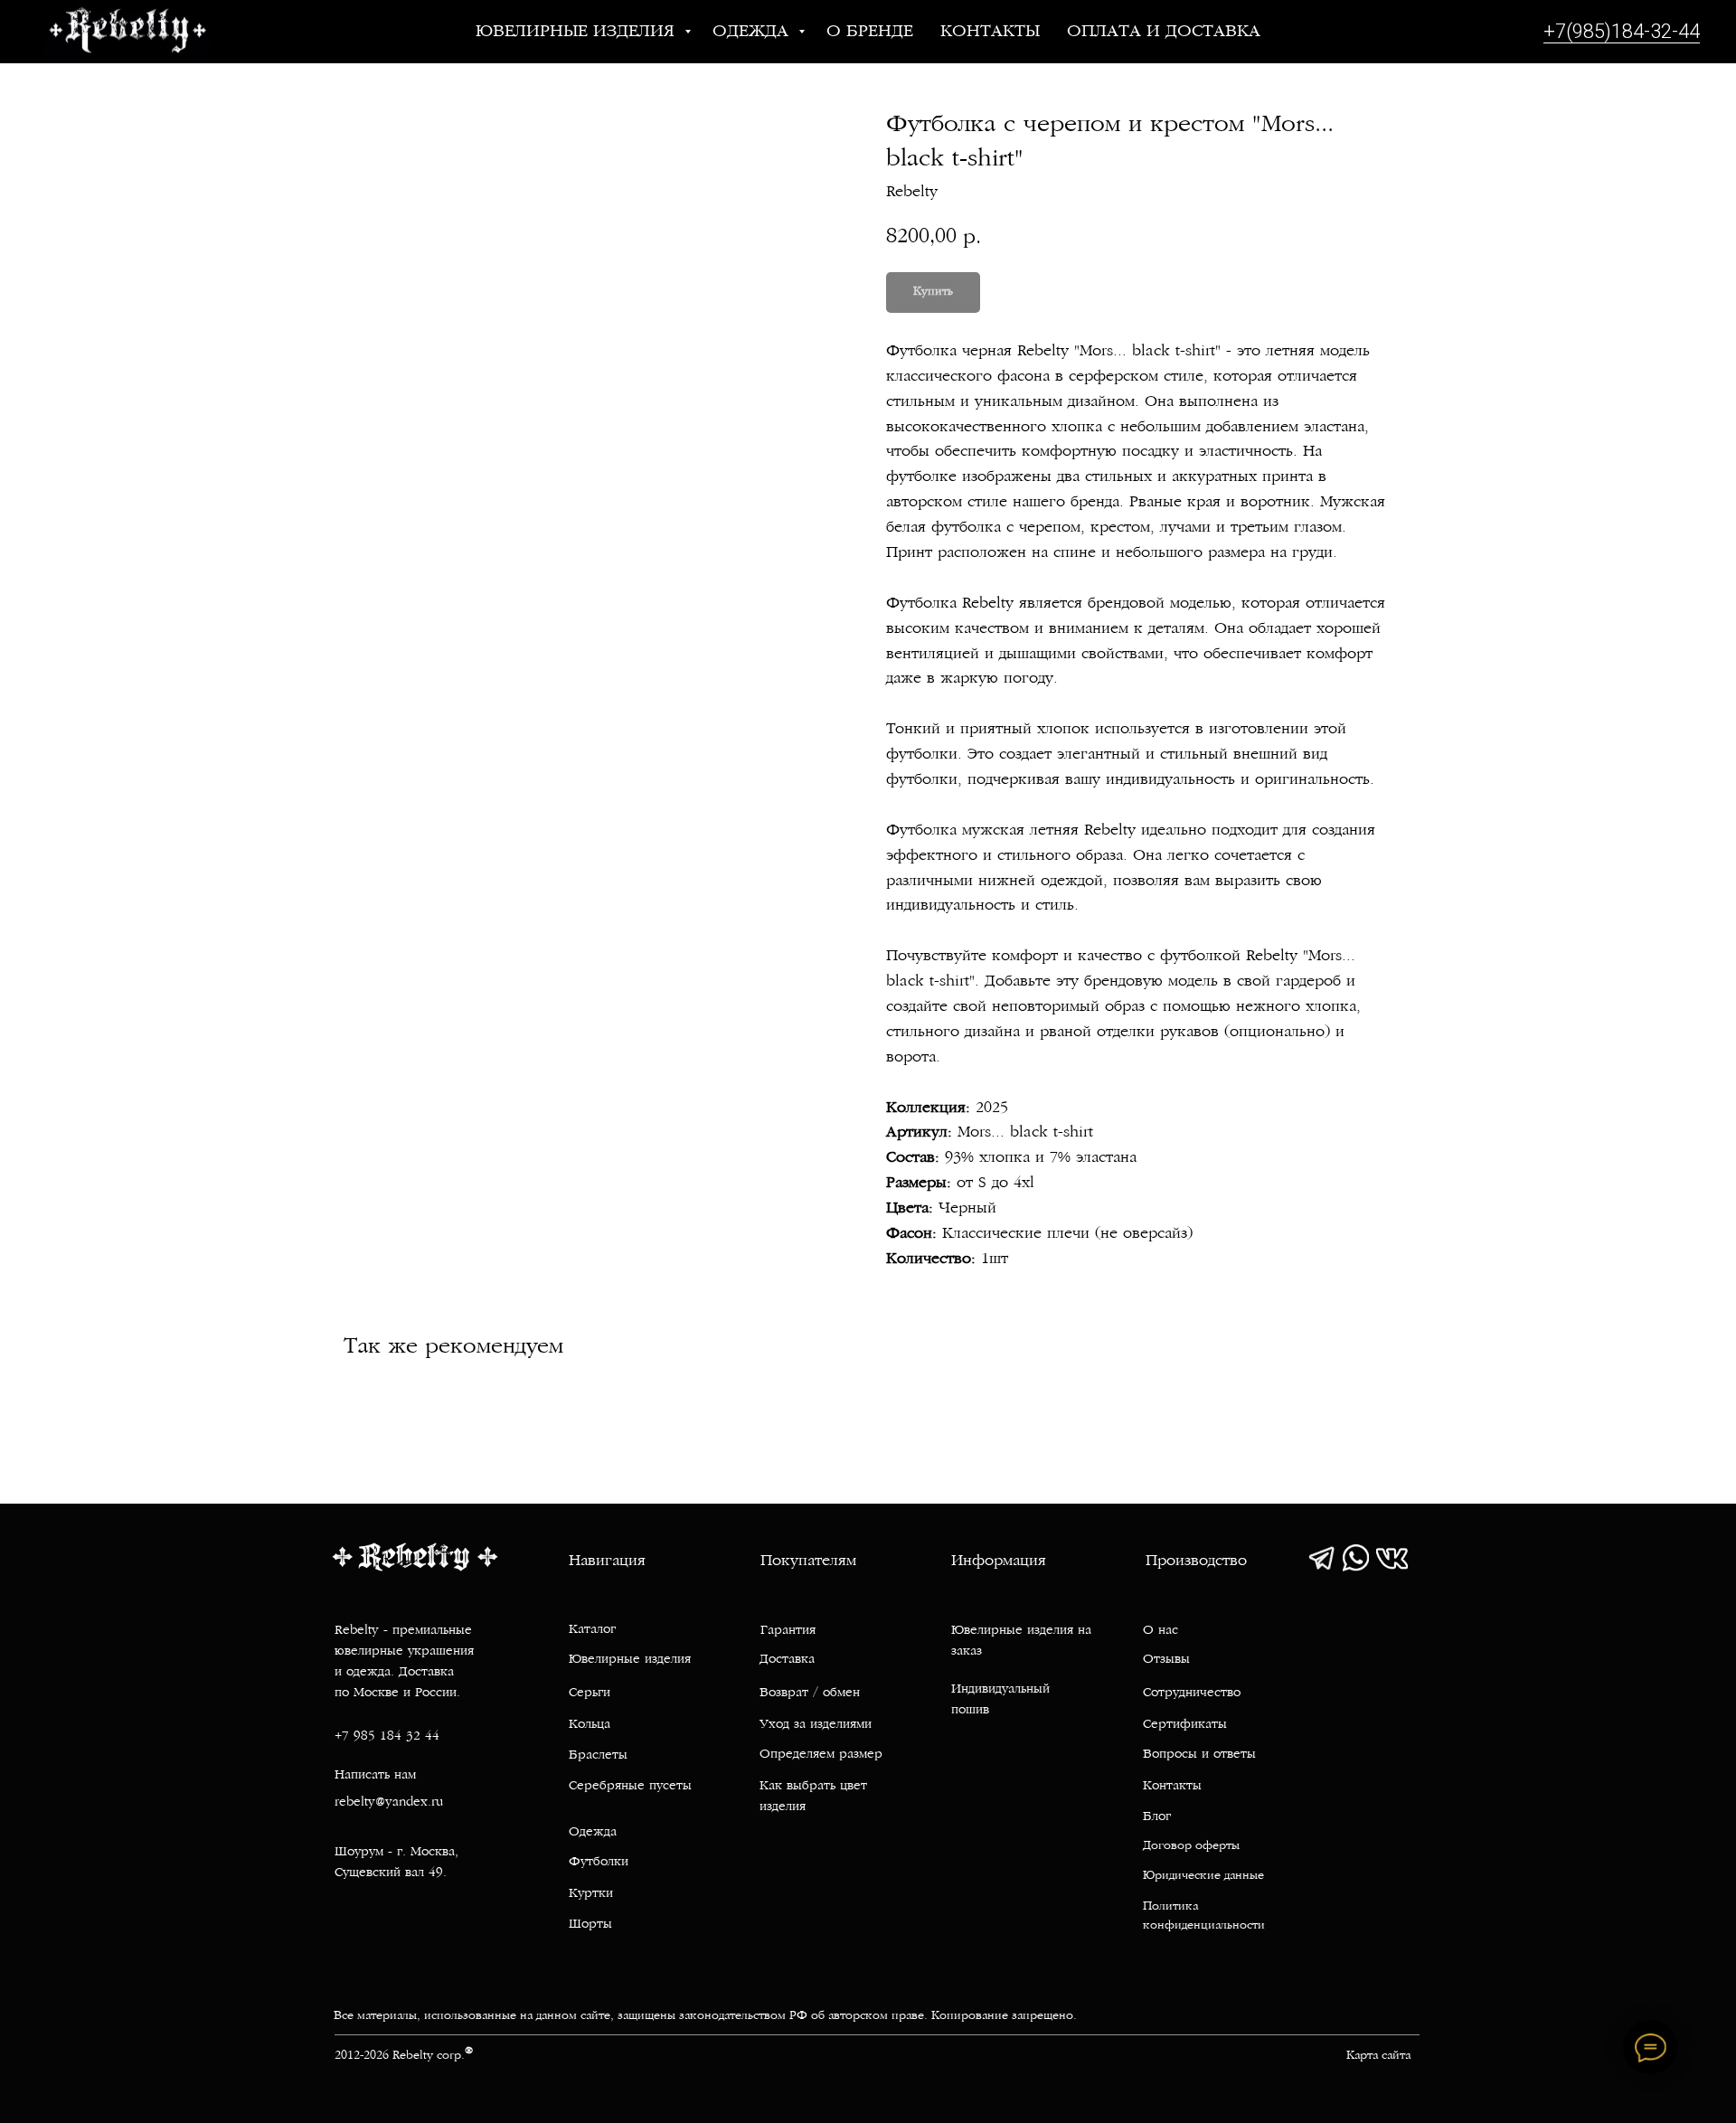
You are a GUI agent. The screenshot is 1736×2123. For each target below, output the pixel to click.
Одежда (753, 32)
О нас (1160, 1631)
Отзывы (1166, 1660)
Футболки (599, 1862)
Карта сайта (1378, 2056)
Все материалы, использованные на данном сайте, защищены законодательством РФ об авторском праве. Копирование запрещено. (705, 2016)
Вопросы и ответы (1199, 1755)
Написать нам (375, 1775)
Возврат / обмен (810, 1693)
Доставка (787, 1660)
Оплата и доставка (1164, 32)
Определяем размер (821, 1755)
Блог (1157, 1817)
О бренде (870, 32)
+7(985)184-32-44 (1622, 31)
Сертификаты (1185, 1725)
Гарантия (788, 1631)
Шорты (590, 1925)
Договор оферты (1191, 1846)
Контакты (990, 32)
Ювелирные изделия (578, 32)
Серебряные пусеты (630, 1786)
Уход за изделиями (816, 1725)
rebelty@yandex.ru (389, 1802)
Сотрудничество (1192, 1693)
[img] (1321, 1558)
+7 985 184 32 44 (387, 1736)
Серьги (590, 1693)
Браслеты (598, 1755)
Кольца (590, 1725)
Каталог (592, 1630)
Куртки (591, 1894)
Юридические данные (1203, 1876)
